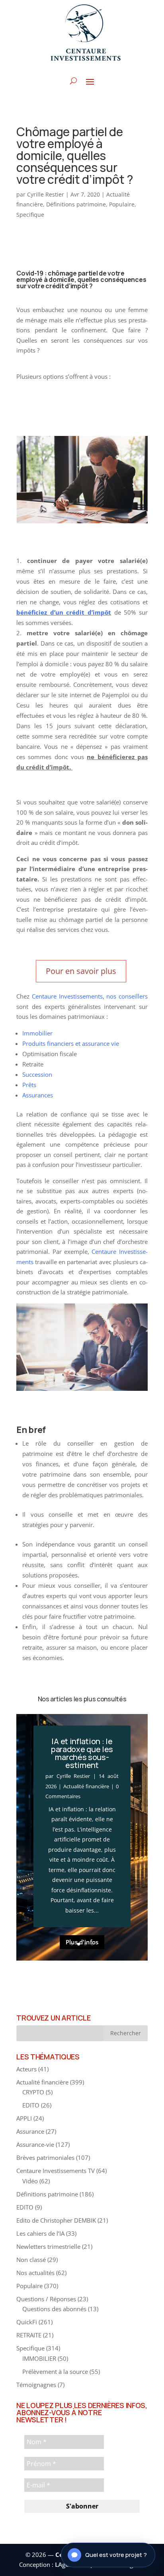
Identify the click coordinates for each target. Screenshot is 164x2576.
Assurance (30, 2131)
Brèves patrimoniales (45, 2158)
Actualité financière (86, 1786)
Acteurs (26, 2069)
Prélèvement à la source (55, 2372)
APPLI (24, 2118)
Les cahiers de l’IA (40, 2233)
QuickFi (27, 2322)
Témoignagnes (36, 2385)
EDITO (31, 2105)
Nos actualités (35, 2273)
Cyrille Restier (46, 194)
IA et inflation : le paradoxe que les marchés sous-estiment (82, 1753)
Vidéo (30, 2181)
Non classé (31, 2260)
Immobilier (37, 1033)
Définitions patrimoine (76, 204)
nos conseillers (127, 996)
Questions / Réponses (46, 2299)
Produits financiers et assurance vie (71, 1043)
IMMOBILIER (39, 2358)
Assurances (38, 1095)
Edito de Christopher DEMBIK (56, 2220)
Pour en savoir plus (81, 971)
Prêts (29, 1085)
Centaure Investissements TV (56, 2171)
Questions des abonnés (54, 2309)
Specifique (30, 215)
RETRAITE (29, 2335)
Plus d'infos (82, 1942)
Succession (37, 1074)
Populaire (122, 204)
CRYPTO (33, 2092)
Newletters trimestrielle (48, 2246)
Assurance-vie (35, 2144)
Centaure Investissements (67, 996)
